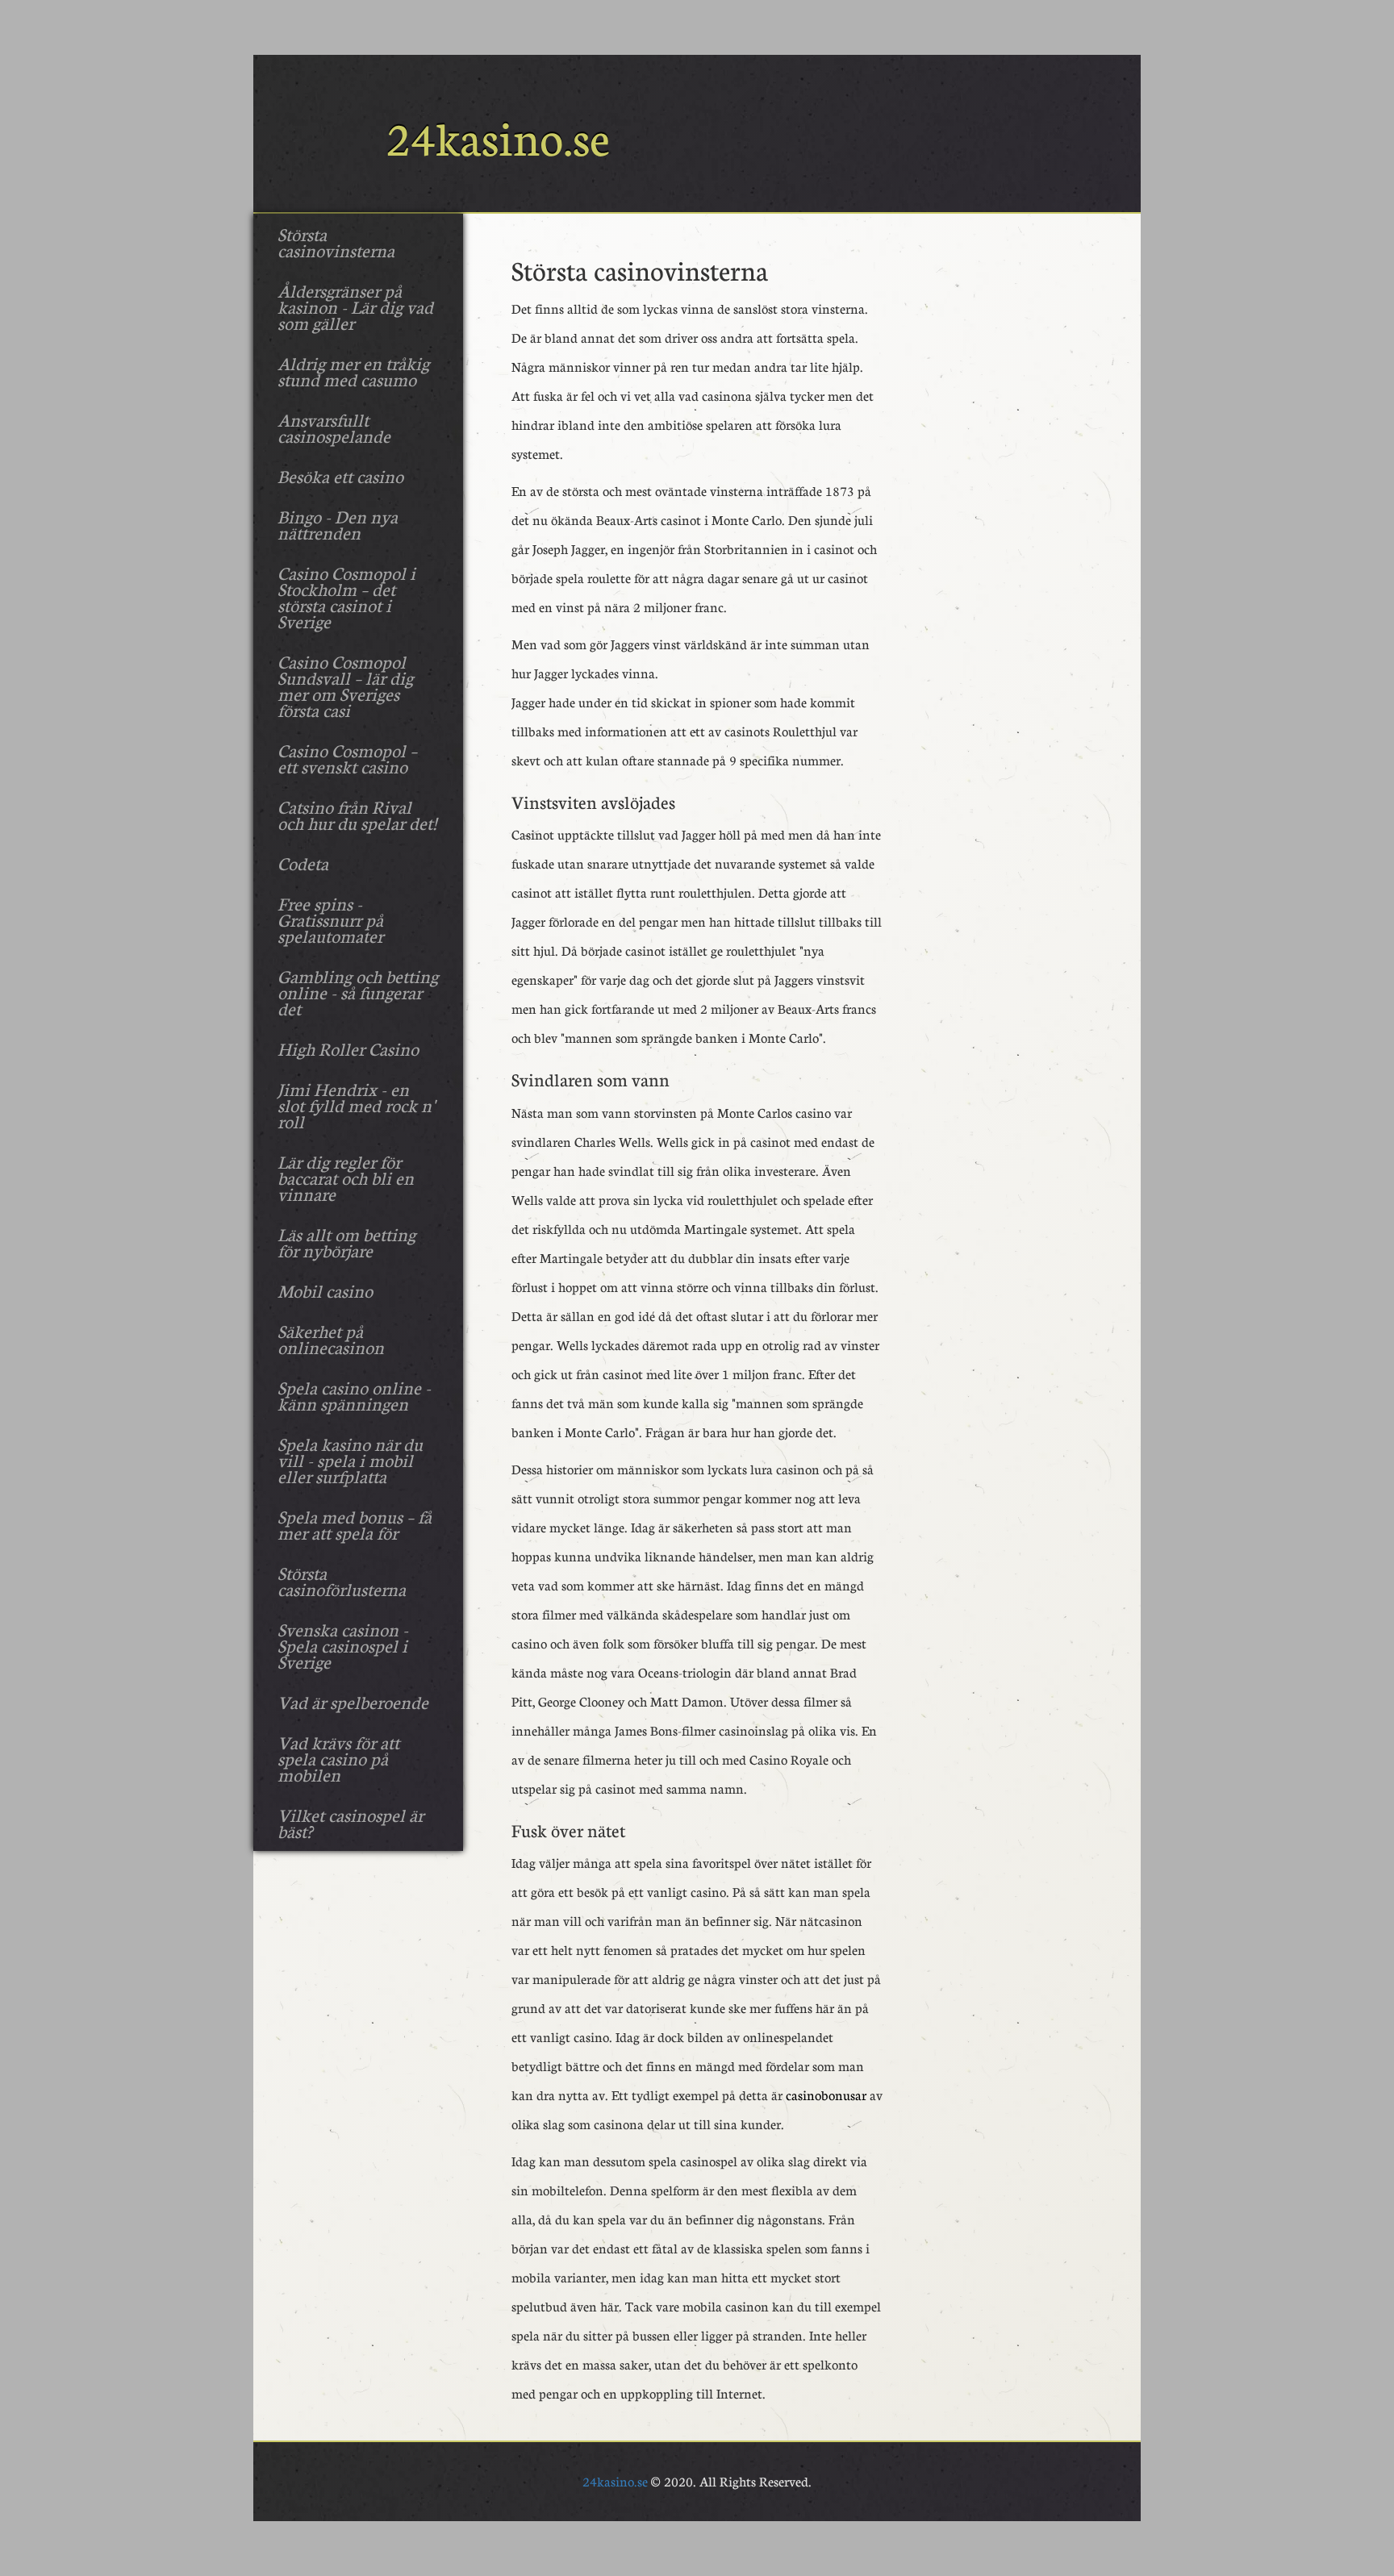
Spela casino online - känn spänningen (354, 1395)
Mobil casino (325, 1290)
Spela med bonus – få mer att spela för (355, 1524)
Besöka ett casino (340, 476)
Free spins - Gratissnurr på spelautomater (330, 919)
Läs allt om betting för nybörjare (346, 1242)
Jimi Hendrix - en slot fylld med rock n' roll (356, 1105)
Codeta (303, 863)
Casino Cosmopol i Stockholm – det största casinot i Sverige (346, 597)
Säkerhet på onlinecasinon (331, 1339)
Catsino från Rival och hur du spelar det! (357, 815)
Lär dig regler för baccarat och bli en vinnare (346, 1178)
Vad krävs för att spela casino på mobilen (338, 1758)
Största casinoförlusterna (342, 1581)
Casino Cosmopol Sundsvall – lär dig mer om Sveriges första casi (345, 686)
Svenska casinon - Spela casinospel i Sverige (343, 1645)
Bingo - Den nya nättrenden (338, 524)
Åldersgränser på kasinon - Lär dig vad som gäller (355, 306)
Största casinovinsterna (336, 242)
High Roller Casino (348, 1048)
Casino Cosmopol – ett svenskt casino (347, 758)
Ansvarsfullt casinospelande (334, 427)
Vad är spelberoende (353, 1702)
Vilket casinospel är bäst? (351, 1823)
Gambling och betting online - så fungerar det (358, 992)
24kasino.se (615, 2481)
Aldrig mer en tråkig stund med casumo (353, 371)
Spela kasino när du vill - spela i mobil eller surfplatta (350, 1460)
